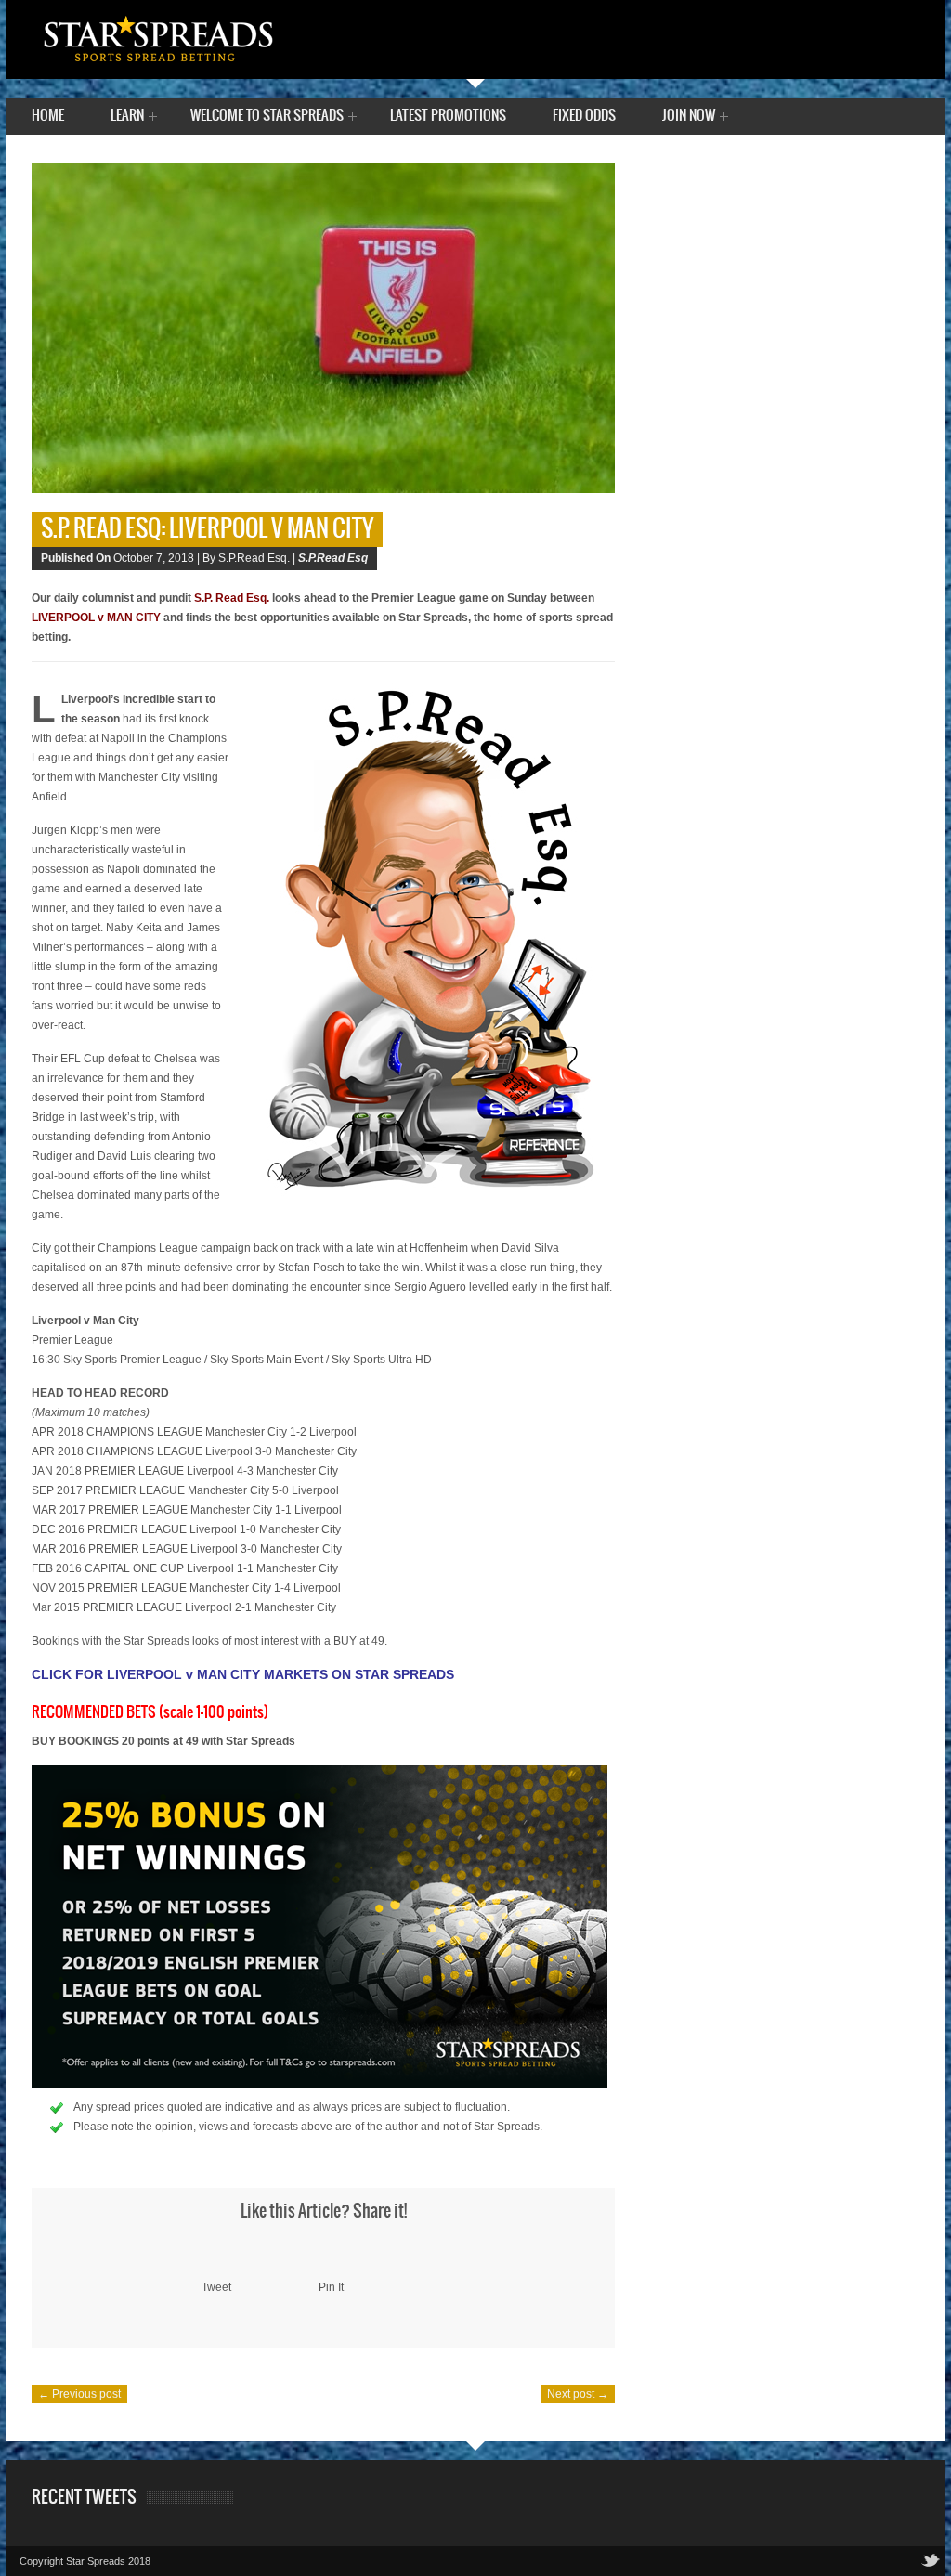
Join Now (689, 117)
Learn (127, 117)
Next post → (578, 2394)
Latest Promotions (448, 116)
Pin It (331, 2287)
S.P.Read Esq (333, 558)
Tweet (216, 2287)
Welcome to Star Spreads (267, 117)
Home (48, 116)
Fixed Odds (584, 116)
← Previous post (79, 2394)
